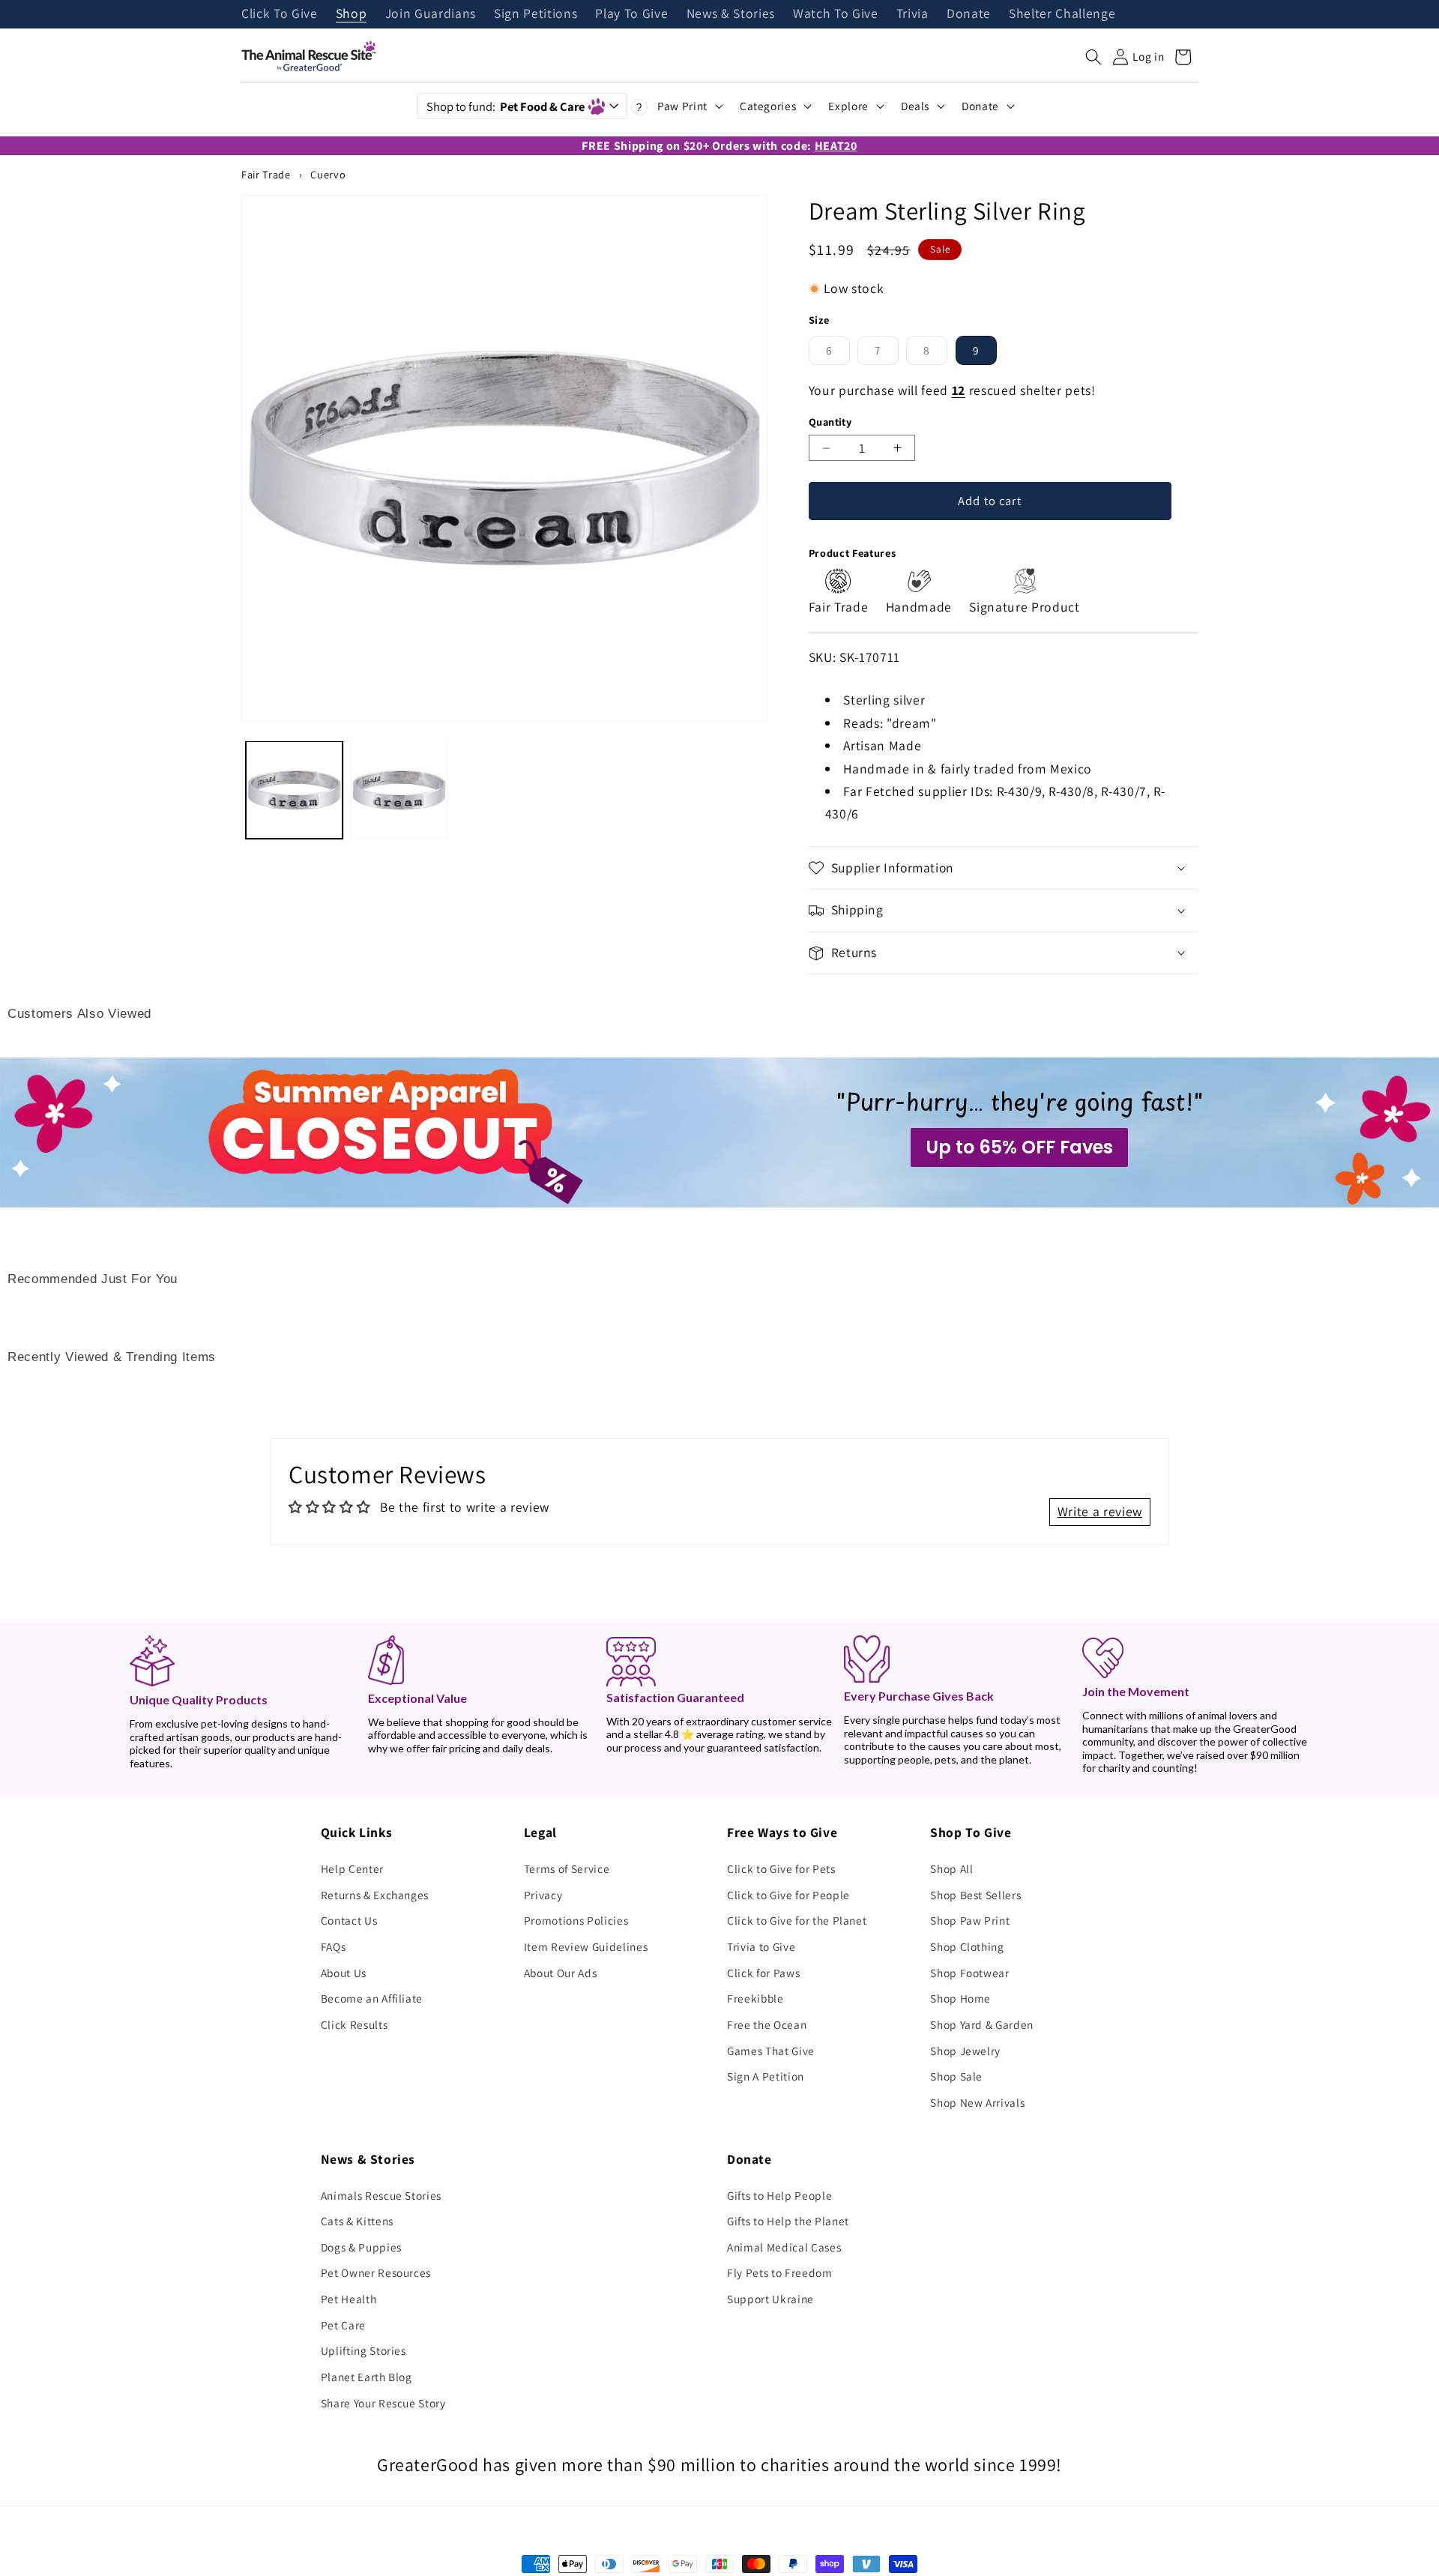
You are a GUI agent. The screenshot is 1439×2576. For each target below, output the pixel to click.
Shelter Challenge (1062, 14)
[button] (1093, 57)
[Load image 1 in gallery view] (294, 790)
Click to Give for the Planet (797, 1920)
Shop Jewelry (965, 2051)
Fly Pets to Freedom (780, 2272)
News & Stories (731, 14)
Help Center (352, 1868)
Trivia (912, 14)
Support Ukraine (770, 2299)
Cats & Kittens (357, 2221)
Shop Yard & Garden (982, 2024)
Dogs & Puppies (361, 2247)
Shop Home (960, 1998)
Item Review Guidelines (586, 1946)
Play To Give (631, 14)
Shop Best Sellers (975, 1895)
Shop (352, 14)
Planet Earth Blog (366, 2377)
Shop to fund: (506, 106)
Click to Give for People (788, 1895)
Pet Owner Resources (376, 2272)
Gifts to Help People (779, 2195)
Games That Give (771, 2051)
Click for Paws (763, 1973)
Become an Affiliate (372, 1998)
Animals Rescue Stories (381, 2195)
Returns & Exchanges (375, 1895)
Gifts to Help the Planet (788, 2221)
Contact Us (349, 1920)
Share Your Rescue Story (383, 2403)
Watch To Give (836, 14)
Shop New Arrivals (977, 2102)
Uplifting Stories (363, 2350)
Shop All (951, 1868)
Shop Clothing (967, 1946)
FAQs (334, 1946)
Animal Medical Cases (784, 2247)
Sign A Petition (766, 2076)
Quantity (830, 422)
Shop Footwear (970, 1973)
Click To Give (280, 14)
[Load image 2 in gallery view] (399, 790)
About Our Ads (561, 1973)
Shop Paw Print (970, 1920)
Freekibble (755, 1998)
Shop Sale (956, 2076)
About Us (344, 1973)
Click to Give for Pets (781, 1868)
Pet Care (343, 2325)
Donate (969, 14)
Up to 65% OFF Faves (1019, 1147)
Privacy (543, 1895)
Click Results (355, 2024)
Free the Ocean (767, 2024)
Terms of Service (567, 1868)
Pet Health (349, 2299)
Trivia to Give (761, 1946)
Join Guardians (431, 14)
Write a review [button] (1100, 1511)
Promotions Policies (576, 1920)
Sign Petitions (536, 14)
